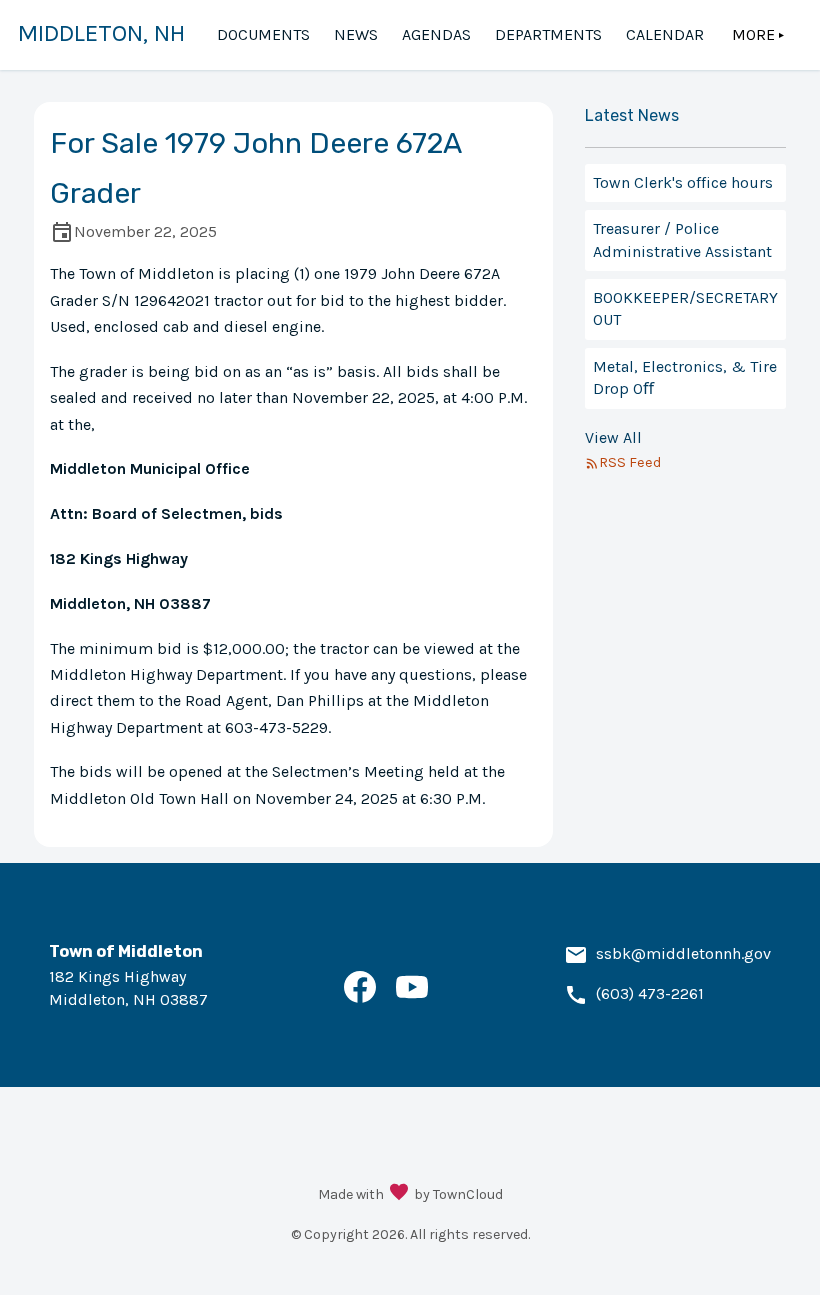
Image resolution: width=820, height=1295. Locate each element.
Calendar (665, 34)
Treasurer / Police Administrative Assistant (682, 239)
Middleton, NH (101, 33)
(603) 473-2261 (650, 993)
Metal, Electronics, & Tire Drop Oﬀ (685, 377)
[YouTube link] (412, 997)
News (356, 34)
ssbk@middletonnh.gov (683, 953)
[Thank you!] (399, 1194)
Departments (548, 34)
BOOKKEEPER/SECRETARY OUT (685, 308)
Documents (263, 34)
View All (613, 437)
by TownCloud (458, 1194)
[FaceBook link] (360, 997)
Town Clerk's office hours (683, 182)
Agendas (436, 34)
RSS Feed (630, 462)
